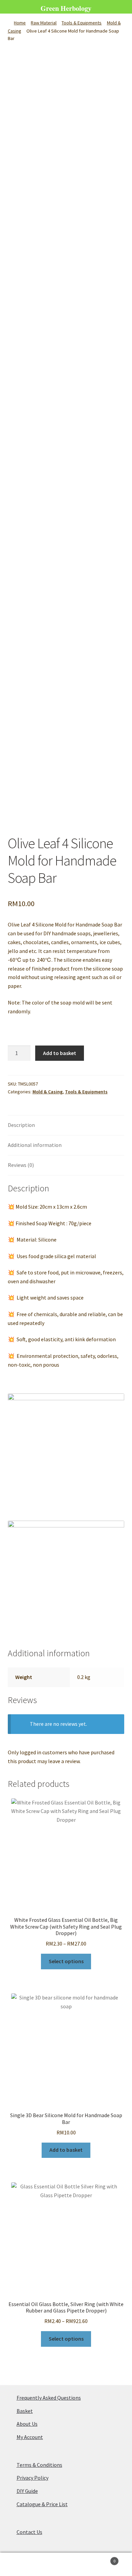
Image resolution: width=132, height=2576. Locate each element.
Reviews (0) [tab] (21, 1165)
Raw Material (44, 23)
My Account (30, 2437)
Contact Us (29, 2532)
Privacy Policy (32, 2478)
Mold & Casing (48, 1092)
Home (20, 23)
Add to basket (60, 1053)
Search (66, 2564)
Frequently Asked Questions (49, 2398)
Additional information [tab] (35, 1145)
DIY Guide (27, 2491)
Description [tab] (21, 1125)
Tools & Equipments (82, 23)
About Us (27, 2424)
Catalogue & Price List (42, 2504)
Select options (66, 1961)
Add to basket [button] (66, 2150)
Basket (25, 2411)
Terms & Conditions (39, 2465)
